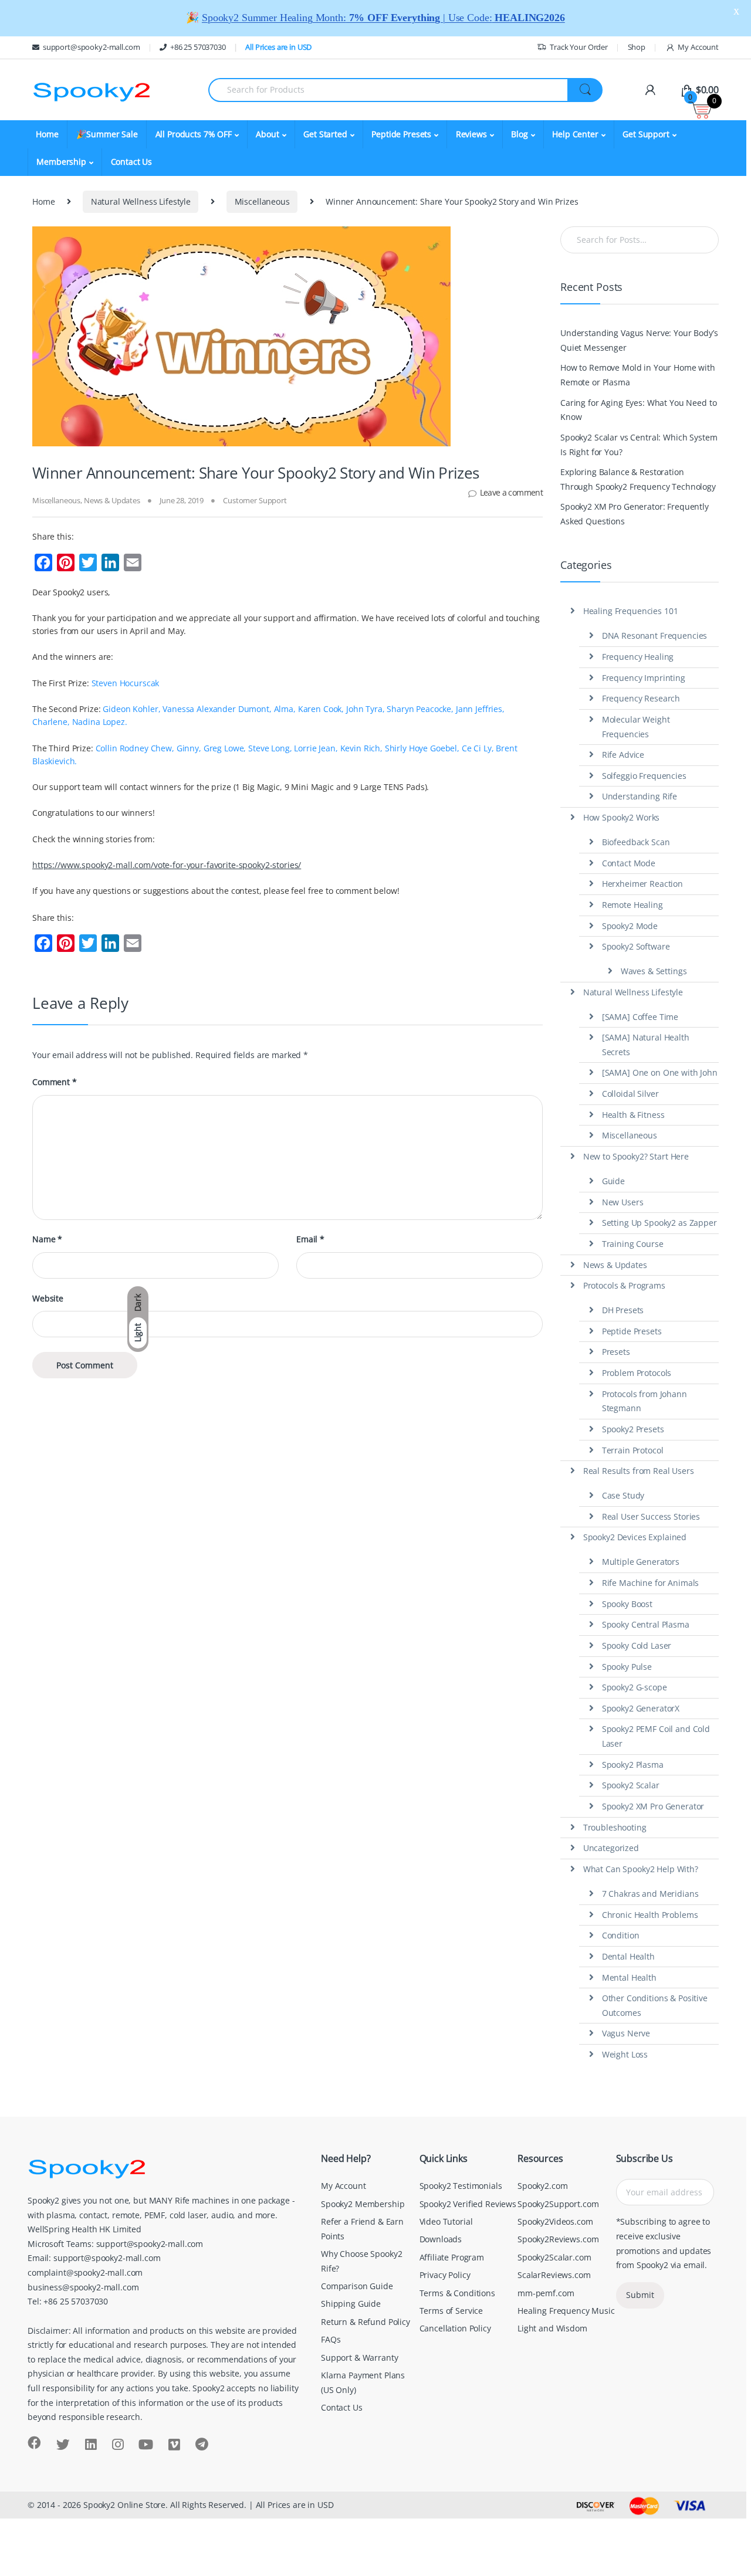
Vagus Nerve (626, 2033)
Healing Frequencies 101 (631, 611)
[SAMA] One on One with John (660, 1072)
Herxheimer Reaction (642, 884)
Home (47, 134)
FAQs (331, 2339)
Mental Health (629, 1977)
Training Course (633, 1244)
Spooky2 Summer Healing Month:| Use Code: (383, 18)
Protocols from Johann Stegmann (645, 1401)
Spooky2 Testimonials (461, 2186)
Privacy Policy (445, 2275)
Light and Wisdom (552, 2328)
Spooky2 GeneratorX (641, 1708)
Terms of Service (451, 2311)
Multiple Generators (641, 1562)
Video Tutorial (446, 2221)
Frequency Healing (638, 657)
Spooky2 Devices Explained (635, 1537)
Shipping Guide (351, 2304)
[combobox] (388, 90)
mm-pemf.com (546, 2293)
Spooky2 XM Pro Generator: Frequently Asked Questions (635, 514)
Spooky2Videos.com (555, 2221)
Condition (621, 1935)
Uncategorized (611, 1848)
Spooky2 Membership (363, 2204)
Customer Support (255, 500)
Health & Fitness (633, 1115)
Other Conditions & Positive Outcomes (655, 2005)
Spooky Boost (627, 1604)
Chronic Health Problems (650, 1915)
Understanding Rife (640, 796)
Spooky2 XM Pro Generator (653, 1806)
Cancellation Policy (455, 2328)
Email (310, 1239)
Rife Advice (623, 755)
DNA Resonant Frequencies (655, 635)
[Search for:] (640, 240)
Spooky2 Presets (633, 1429)
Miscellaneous (262, 201)
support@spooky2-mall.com (91, 47)
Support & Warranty (359, 2358)
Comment (55, 1082)
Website (48, 1299)
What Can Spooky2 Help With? (641, 1869)
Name (47, 1239)
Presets (616, 1352)
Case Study (623, 1495)
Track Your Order (579, 47)
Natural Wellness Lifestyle (141, 201)
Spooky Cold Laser (637, 1645)
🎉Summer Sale (107, 134)
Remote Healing (632, 905)
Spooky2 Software (636, 946)
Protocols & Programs (624, 1285)
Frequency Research (641, 698)
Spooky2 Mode (630, 926)
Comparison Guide (357, 2286)
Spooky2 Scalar (631, 1785)
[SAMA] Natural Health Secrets (646, 1045)
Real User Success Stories (651, 1516)
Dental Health (628, 1956)
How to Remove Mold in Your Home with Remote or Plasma (638, 375)
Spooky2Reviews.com (558, 2239)
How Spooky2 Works (622, 817)
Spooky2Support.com (558, 2204)
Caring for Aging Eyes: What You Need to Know (638, 410)
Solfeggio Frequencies (644, 776)
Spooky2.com (542, 2186)
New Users (623, 1202)
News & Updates (112, 500)
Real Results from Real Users (639, 1471)
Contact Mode (629, 863)
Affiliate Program (452, 2257)
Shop (637, 47)
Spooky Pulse (627, 1667)
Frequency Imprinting (644, 678)
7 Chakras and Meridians (650, 1894)
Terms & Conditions (457, 2293)
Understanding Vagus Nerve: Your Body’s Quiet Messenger (639, 340)
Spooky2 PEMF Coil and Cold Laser (656, 1736)
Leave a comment (511, 492)
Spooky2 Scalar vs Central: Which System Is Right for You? (639, 445)
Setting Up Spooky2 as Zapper (659, 1223)
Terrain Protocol (633, 1450)
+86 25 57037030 (198, 47)
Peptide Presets (632, 1331)
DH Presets (623, 1310)
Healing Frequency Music (566, 2311)
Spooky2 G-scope (635, 1687)
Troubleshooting (615, 1827)
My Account (698, 47)
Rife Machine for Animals (651, 1583)
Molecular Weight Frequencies (636, 727)
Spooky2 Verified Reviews (468, 2204)
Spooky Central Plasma (646, 1624)
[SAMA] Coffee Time (640, 1017)
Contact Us (132, 162)
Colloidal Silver (630, 1094)
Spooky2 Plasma (633, 1765)
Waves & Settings (654, 971)
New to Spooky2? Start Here (636, 1156)
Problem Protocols (637, 1373)
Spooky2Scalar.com (554, 2257)
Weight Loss (625, 2054)
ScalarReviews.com (554, 2275)
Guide (613, 1181)
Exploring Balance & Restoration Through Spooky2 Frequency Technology (638, 479)
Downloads (441, 2239)
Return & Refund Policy (366, 2322)
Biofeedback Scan (636, 842)
